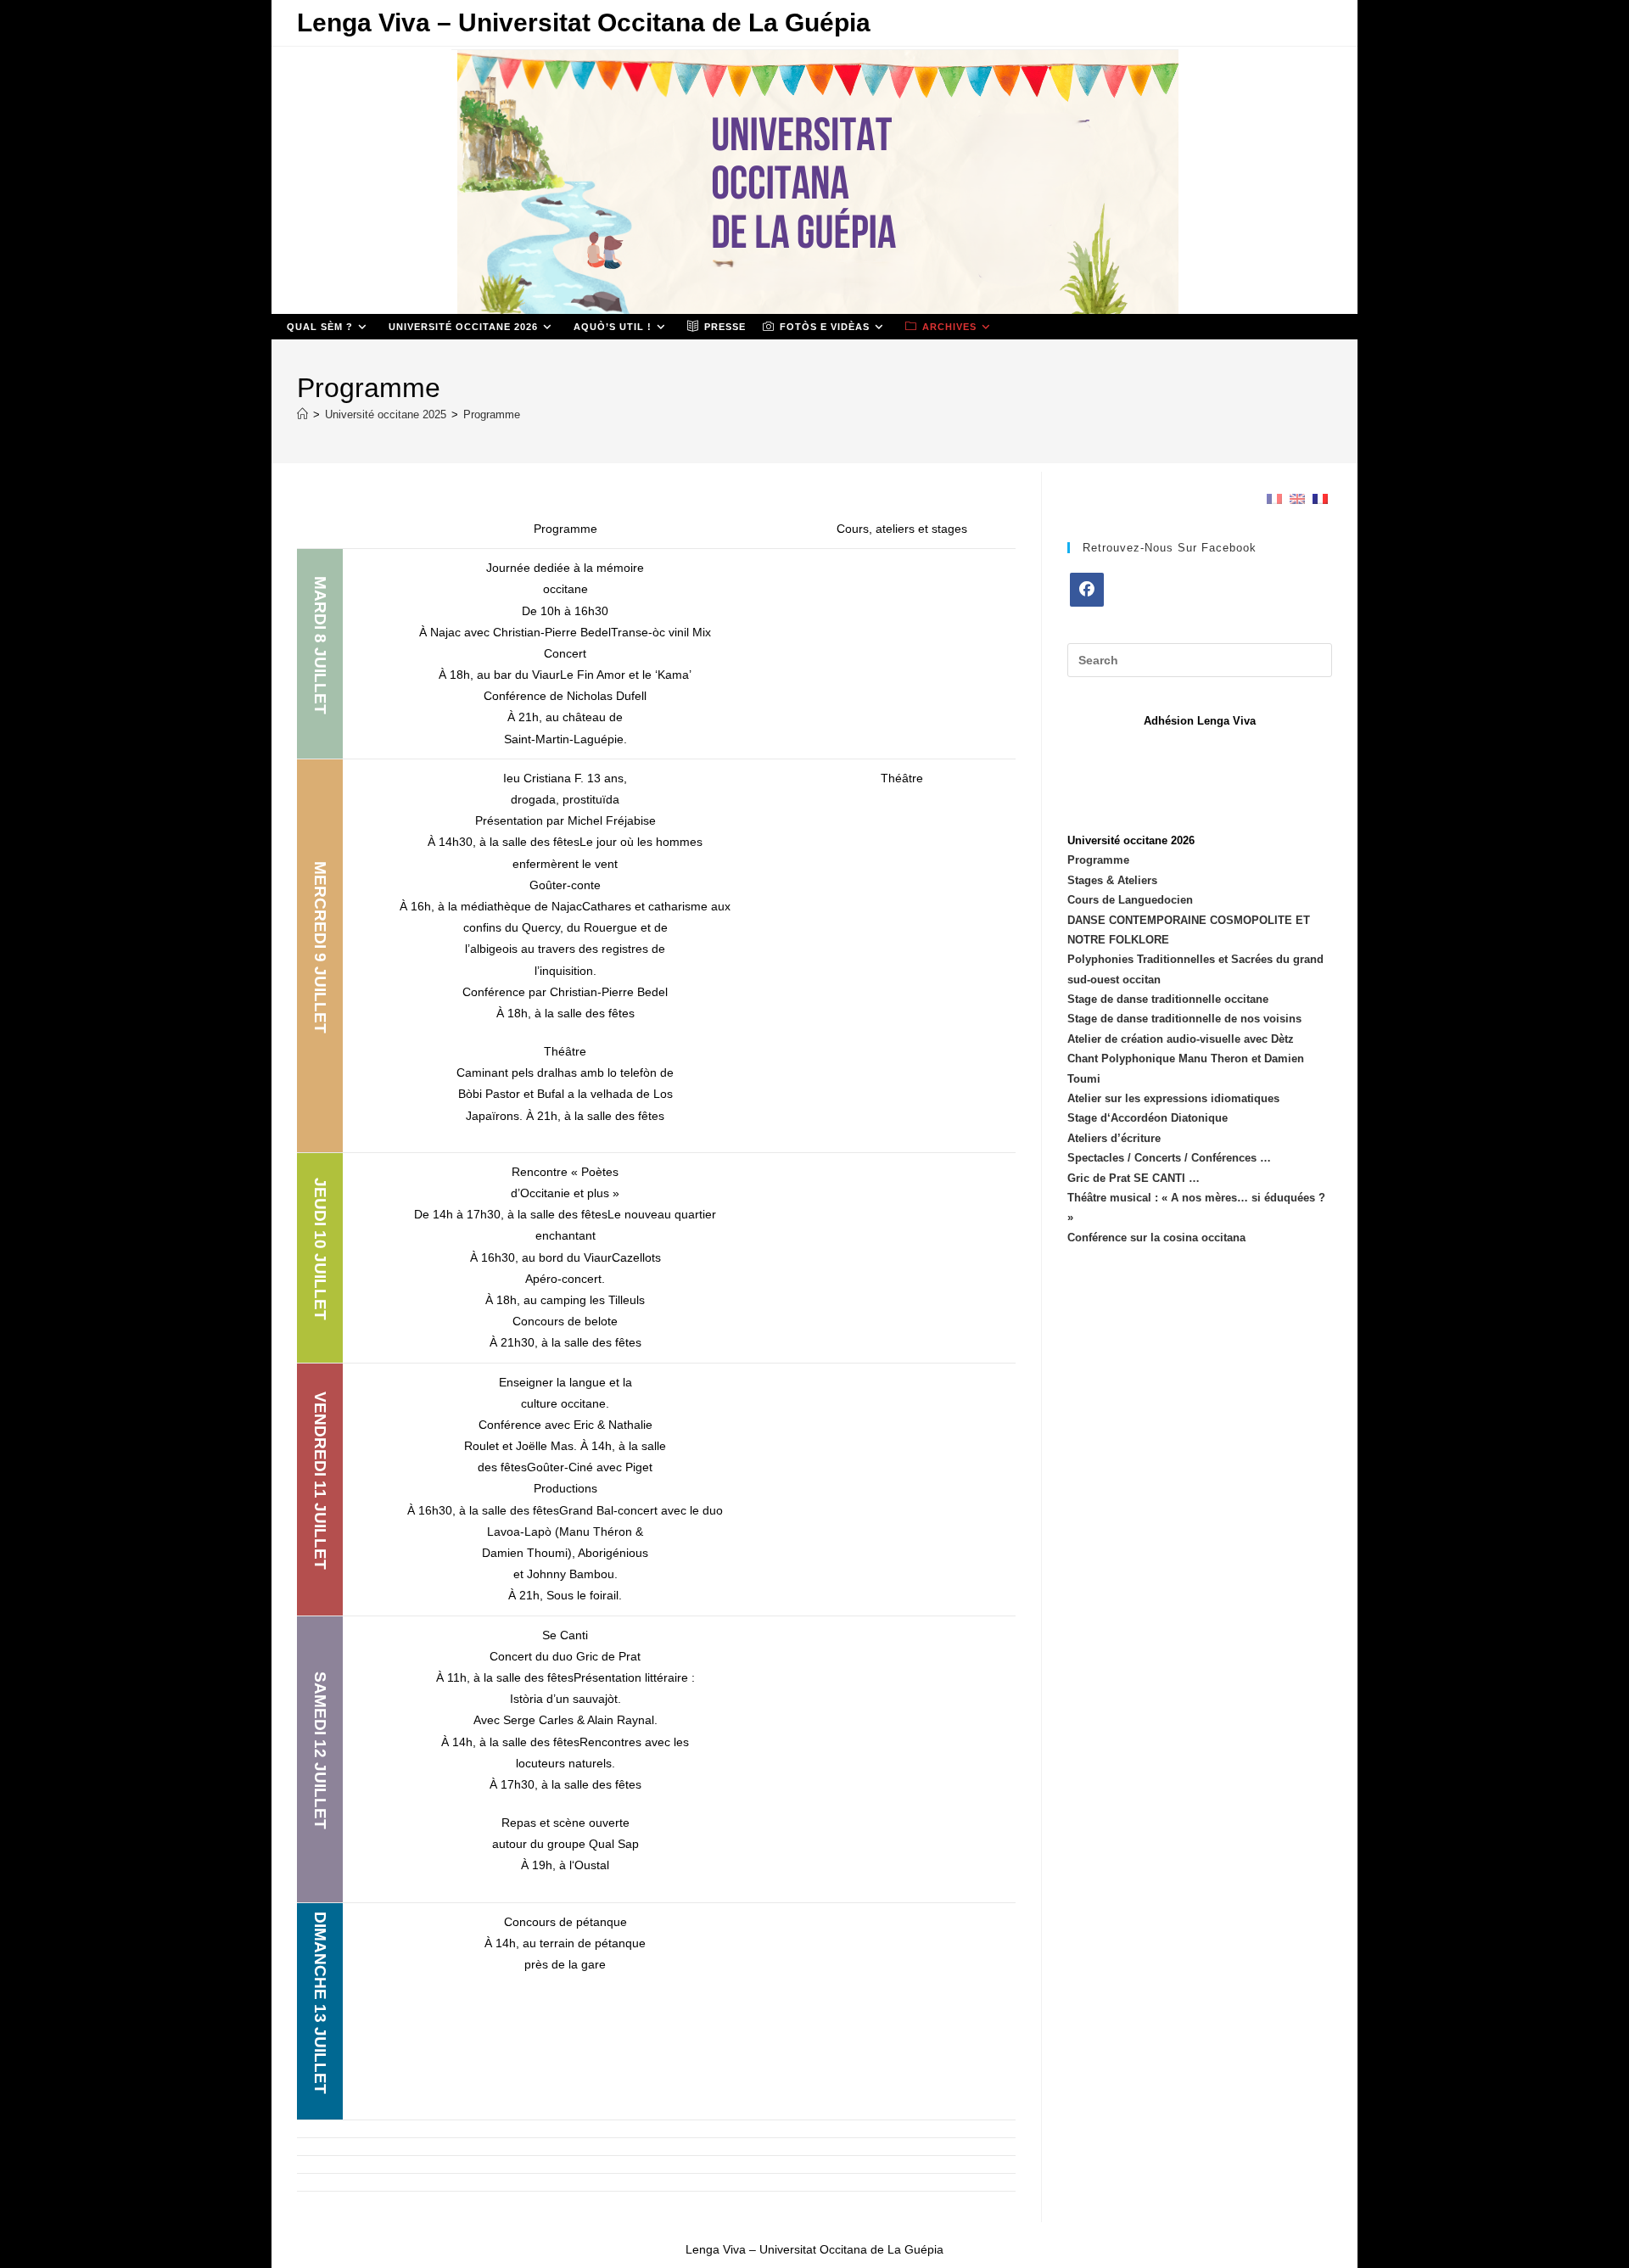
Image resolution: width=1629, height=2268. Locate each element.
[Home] (302, 414)
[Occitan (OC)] (1320, 498)
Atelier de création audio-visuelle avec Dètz (1181, 1039)
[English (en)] (1297, 498)
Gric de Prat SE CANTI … (1134, 1178)
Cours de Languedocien (1130, 900)
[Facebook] (1087, 590)
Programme (492, 414)
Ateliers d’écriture (1114, 1138)
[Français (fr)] (1274, 498)
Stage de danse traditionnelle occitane (1168, 999)
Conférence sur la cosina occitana (1156, 1238)
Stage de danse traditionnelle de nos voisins (1184, 1019)
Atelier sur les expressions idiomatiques (1173, 1098)
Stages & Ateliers (1112, 880)
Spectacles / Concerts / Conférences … (1169, 1158)
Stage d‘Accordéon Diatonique (1148, 1118)
